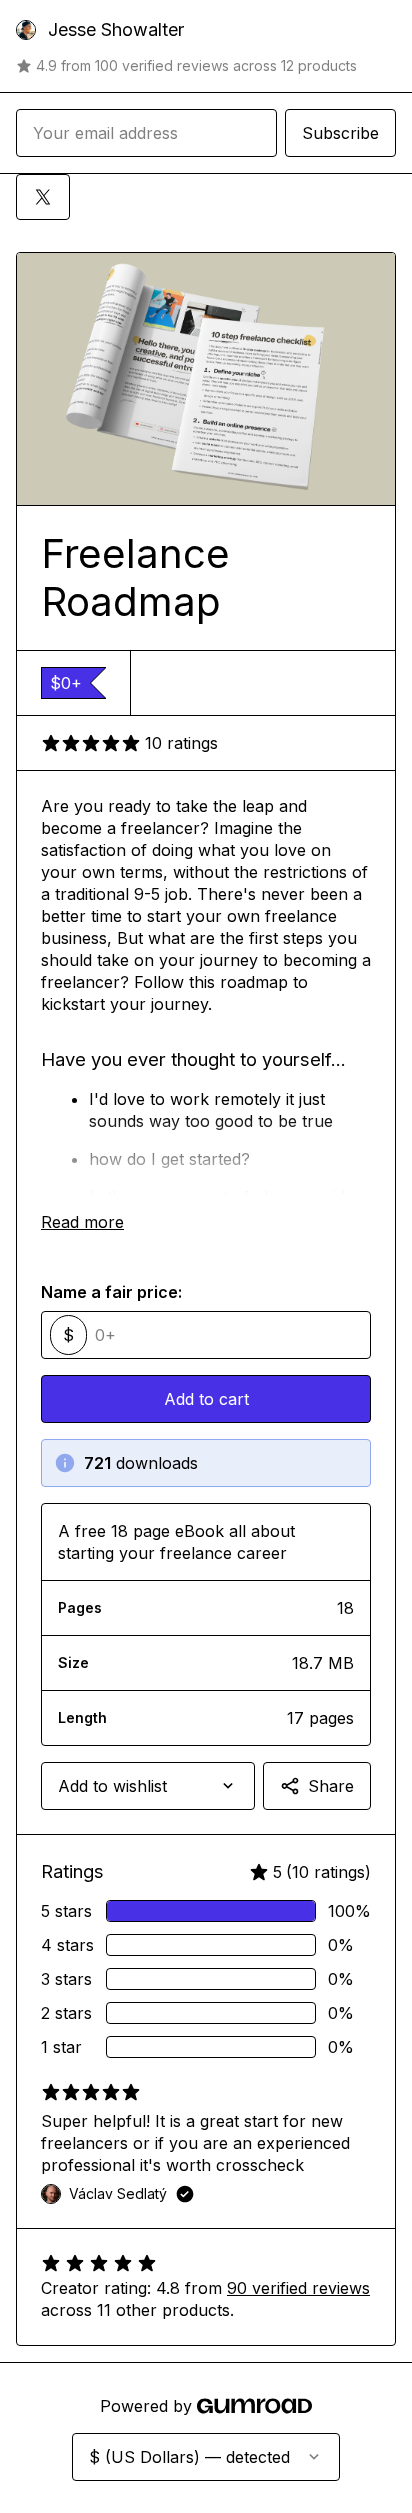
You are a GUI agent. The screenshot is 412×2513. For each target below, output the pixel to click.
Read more (82, 1222)
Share (331, 1786)
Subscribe (340, 133)
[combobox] (148, 1786)
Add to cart (206, 1399)
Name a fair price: (111, 1292)
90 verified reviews (298, 2288)
